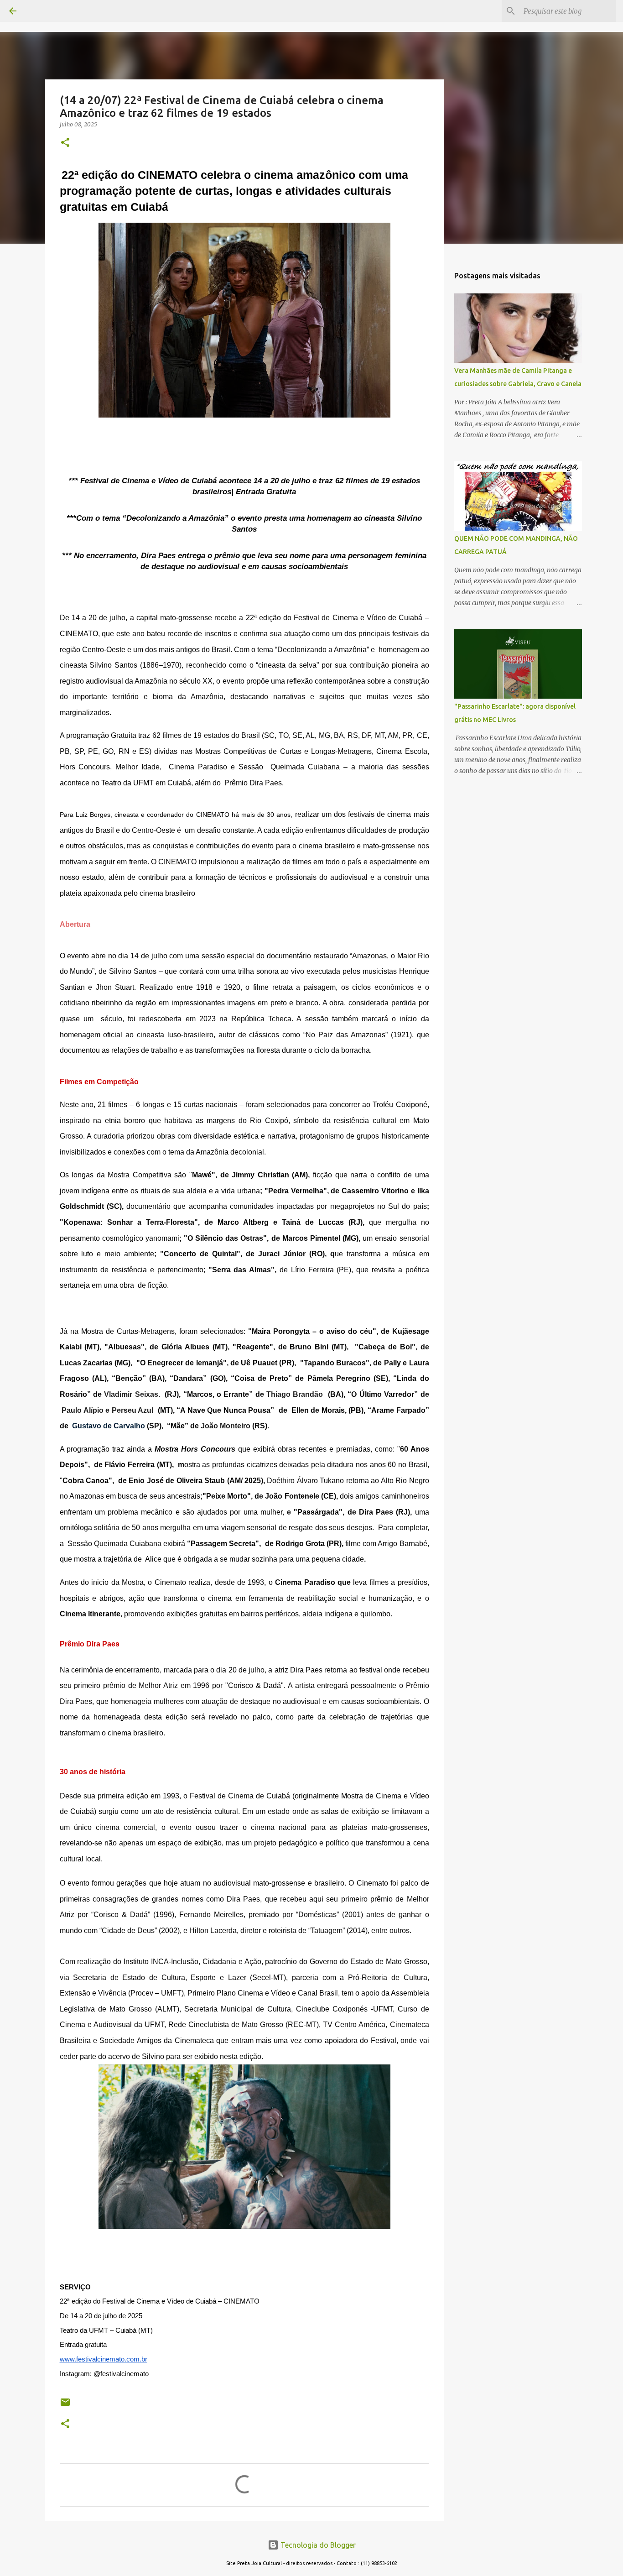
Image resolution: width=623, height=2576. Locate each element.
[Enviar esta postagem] (65, 2406)
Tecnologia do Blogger (317, 2545)
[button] (65, 143)
